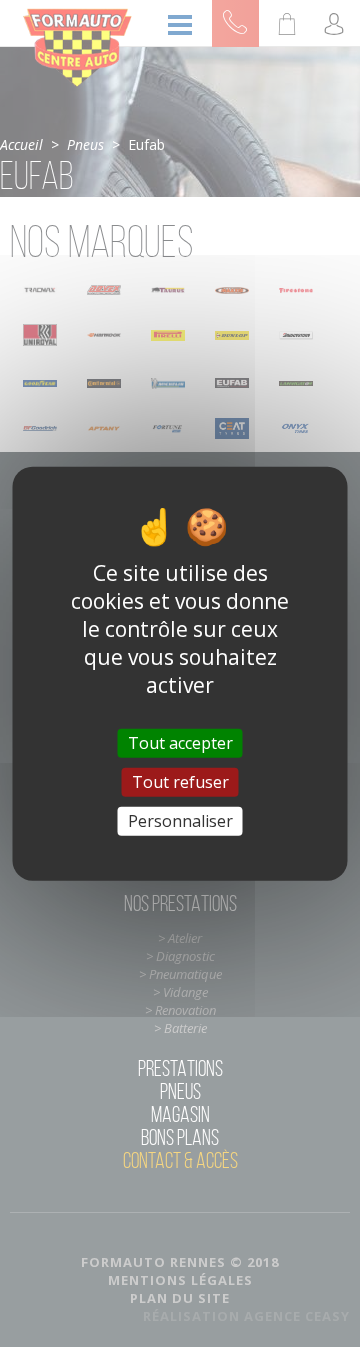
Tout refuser (180, 781)
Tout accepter (180, 742)
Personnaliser (180, 821)
